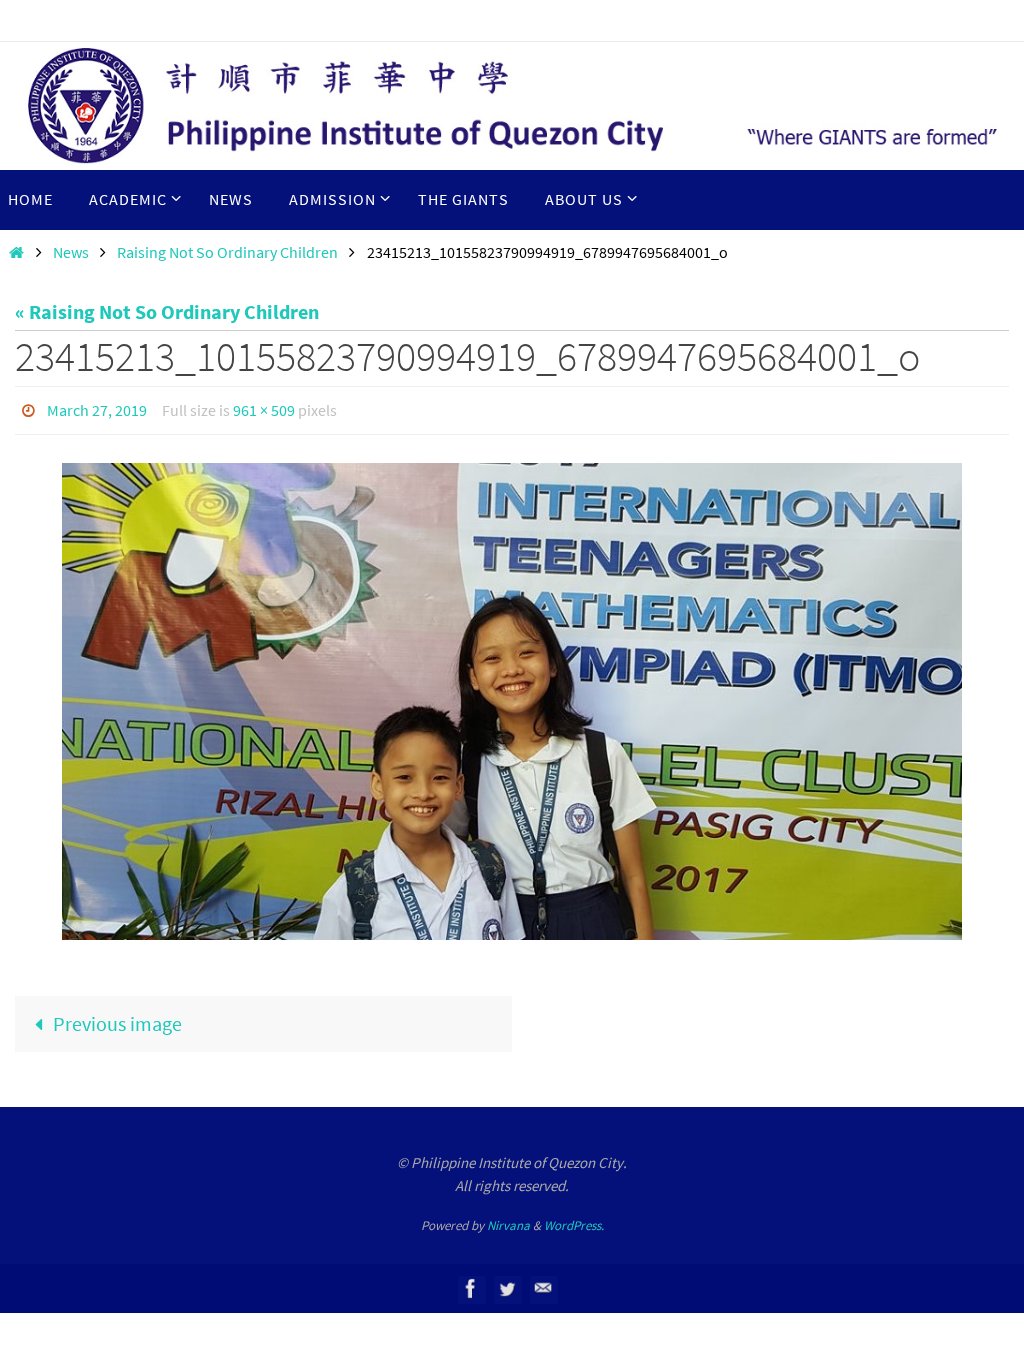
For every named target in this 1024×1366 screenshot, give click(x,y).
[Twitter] (507, 1283)
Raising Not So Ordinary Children (227, 252)
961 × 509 (264, 408)
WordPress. (574, 1219)
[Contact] (543, 1283)
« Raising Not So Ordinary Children (167, 311)
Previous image (117, 1017)
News (71, 252)
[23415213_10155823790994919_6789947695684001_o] (512, 696)
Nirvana (508, 1219)
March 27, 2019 (97, 408)
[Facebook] (471, 1283)
